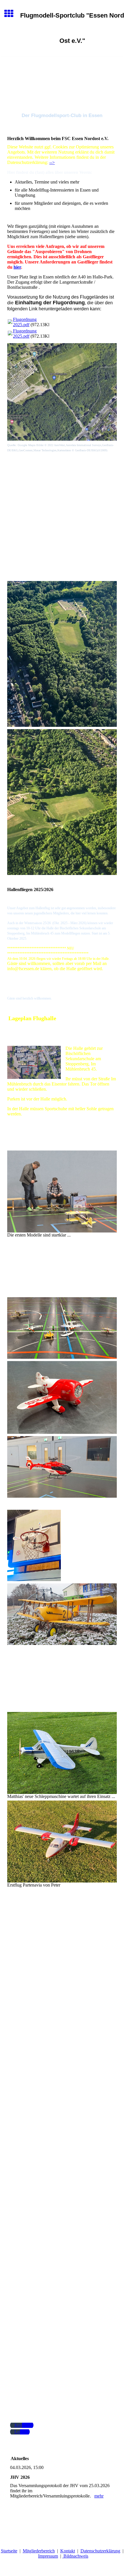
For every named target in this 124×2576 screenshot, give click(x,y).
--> (52, 162)
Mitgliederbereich (39, 2551)
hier (17, 267)
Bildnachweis (75, 2556)
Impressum (48, 2556)
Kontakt (68, 2551)
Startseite (9, 2551)
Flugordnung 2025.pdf (25, 322)
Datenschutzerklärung (100, 2551)
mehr (99, 2496)
